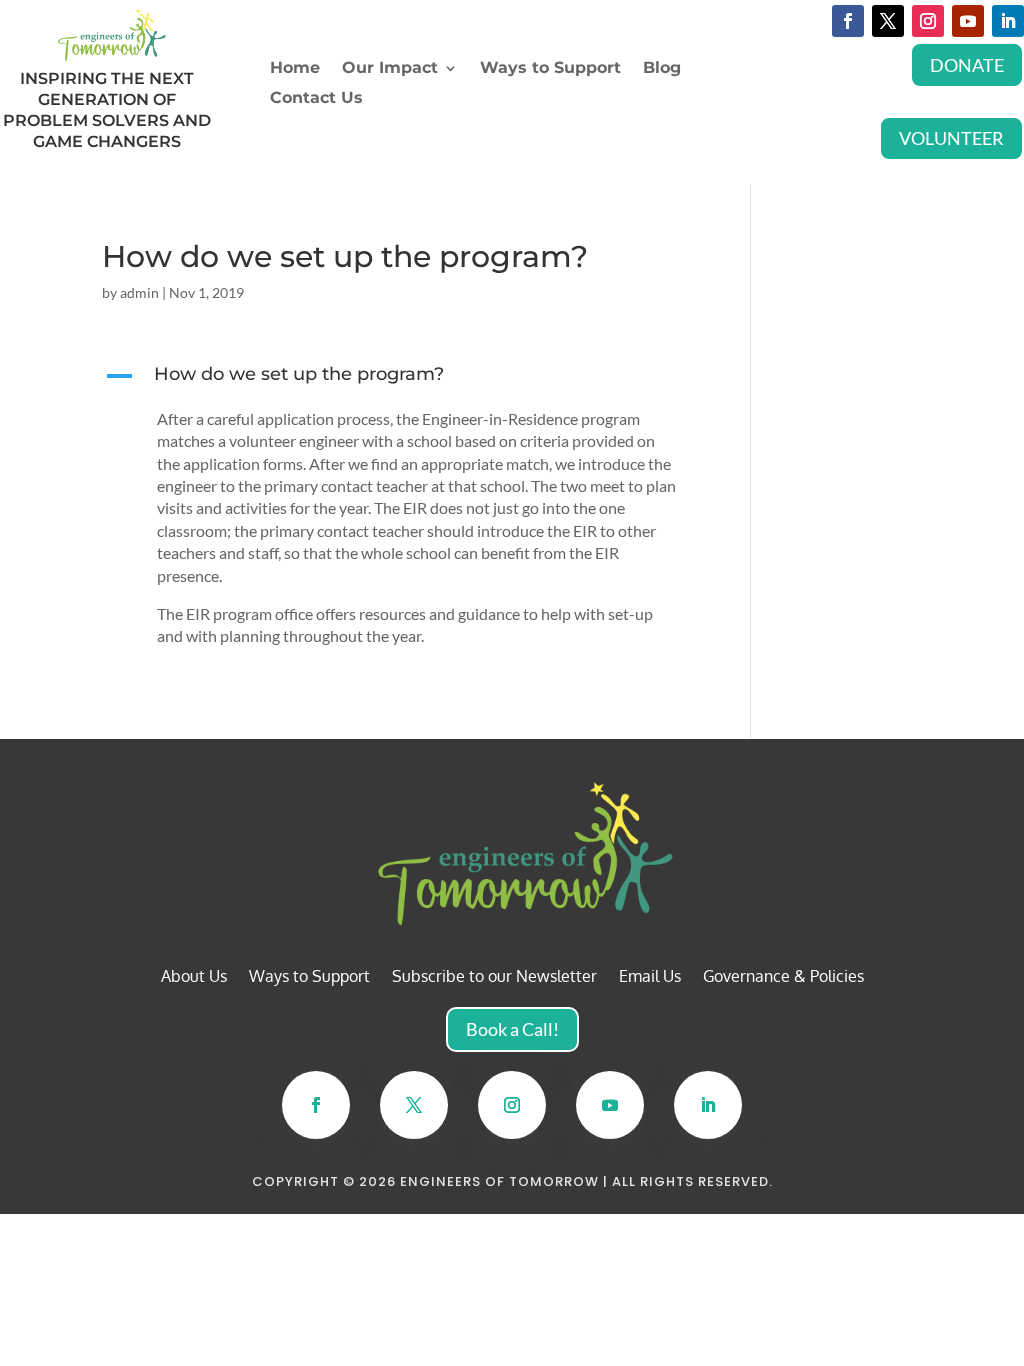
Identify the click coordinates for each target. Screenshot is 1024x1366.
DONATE (967, 65)
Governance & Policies (783, 977)
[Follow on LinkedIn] (1008, 21)
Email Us (650, 977)
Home (295, 69)
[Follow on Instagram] (928, 21)
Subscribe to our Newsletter (494, 977)
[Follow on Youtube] (968, 21)
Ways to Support (550, 69)
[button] (403, 379)
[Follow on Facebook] (848, 21)
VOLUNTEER (951, 138)
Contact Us (316, 99)
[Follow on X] (888, 21)
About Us (194, 977)
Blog (662, 69)
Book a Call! (512, 1029)
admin (139, 292)
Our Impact (390, 69)
